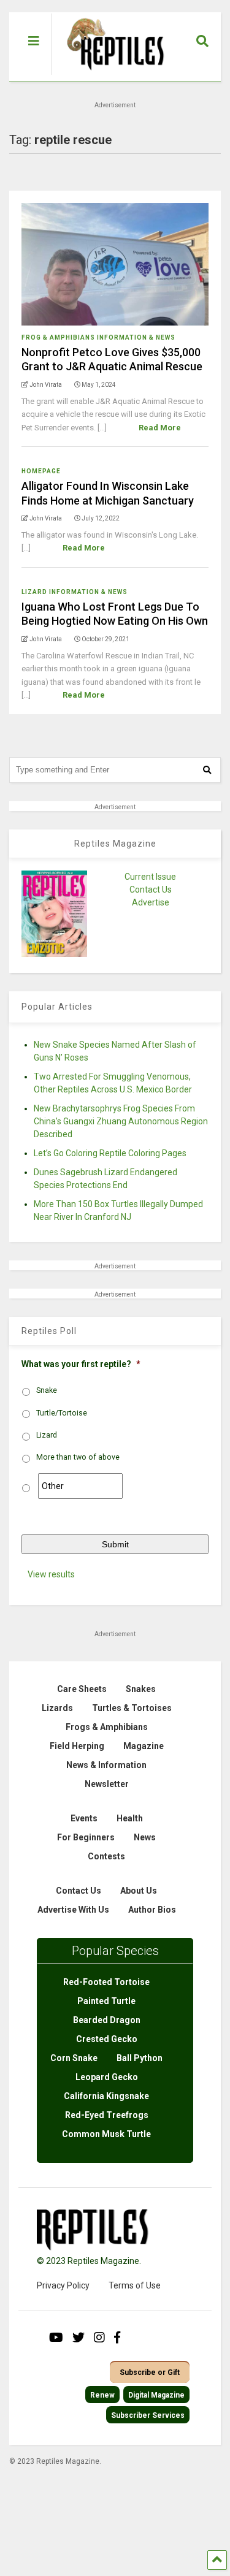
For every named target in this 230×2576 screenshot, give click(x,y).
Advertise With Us (73, 1910)
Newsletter (107, 1784)
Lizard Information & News (75, 592)
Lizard (47, 1435)
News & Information (106, 1765)
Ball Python (140, 2058)
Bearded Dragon (107, 2020)
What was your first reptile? (81, 1364)
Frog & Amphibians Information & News (98, 337)
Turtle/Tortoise (62, 1413)
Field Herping (77, 1746)
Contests (106, 1856)
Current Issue (150, 877)
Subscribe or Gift (150, 2372)
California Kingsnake (106, 2096)
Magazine (144, 1746)
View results (51, 1574)
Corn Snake (74, 2058)
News (145, 1837)
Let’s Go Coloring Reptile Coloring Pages (110, 1153)
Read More (160, 428)
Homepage (41, 471)
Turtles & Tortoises (132, 1708)
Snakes (141, 1689)
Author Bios (152, 1910)
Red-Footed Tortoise (106, 1982)
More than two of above (78, 1457)
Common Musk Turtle (106, 2134)
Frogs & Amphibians (107, 1727)
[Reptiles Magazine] (111, 75)
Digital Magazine (156, 2395)
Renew (102, 2395)
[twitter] (79, 2338)
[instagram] (99, 2338)
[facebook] (117, 2338)
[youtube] (56, 2338)
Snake (47, 1390)
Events (84, 1818)
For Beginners (86, 1837)
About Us (139, 1891)
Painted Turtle (106, 2001)
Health (130, 1818)
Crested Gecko (107, 2039)
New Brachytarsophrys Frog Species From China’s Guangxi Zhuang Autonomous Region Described (121, 1121)
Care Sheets (82, 1689)
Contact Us (151, 890)
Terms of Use (135, 2285)
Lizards (57, 1708)
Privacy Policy (63, 2285)
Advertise (151, 902)
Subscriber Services (148, 2415)
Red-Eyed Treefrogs (107, 2115)
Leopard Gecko (107, 2077)
